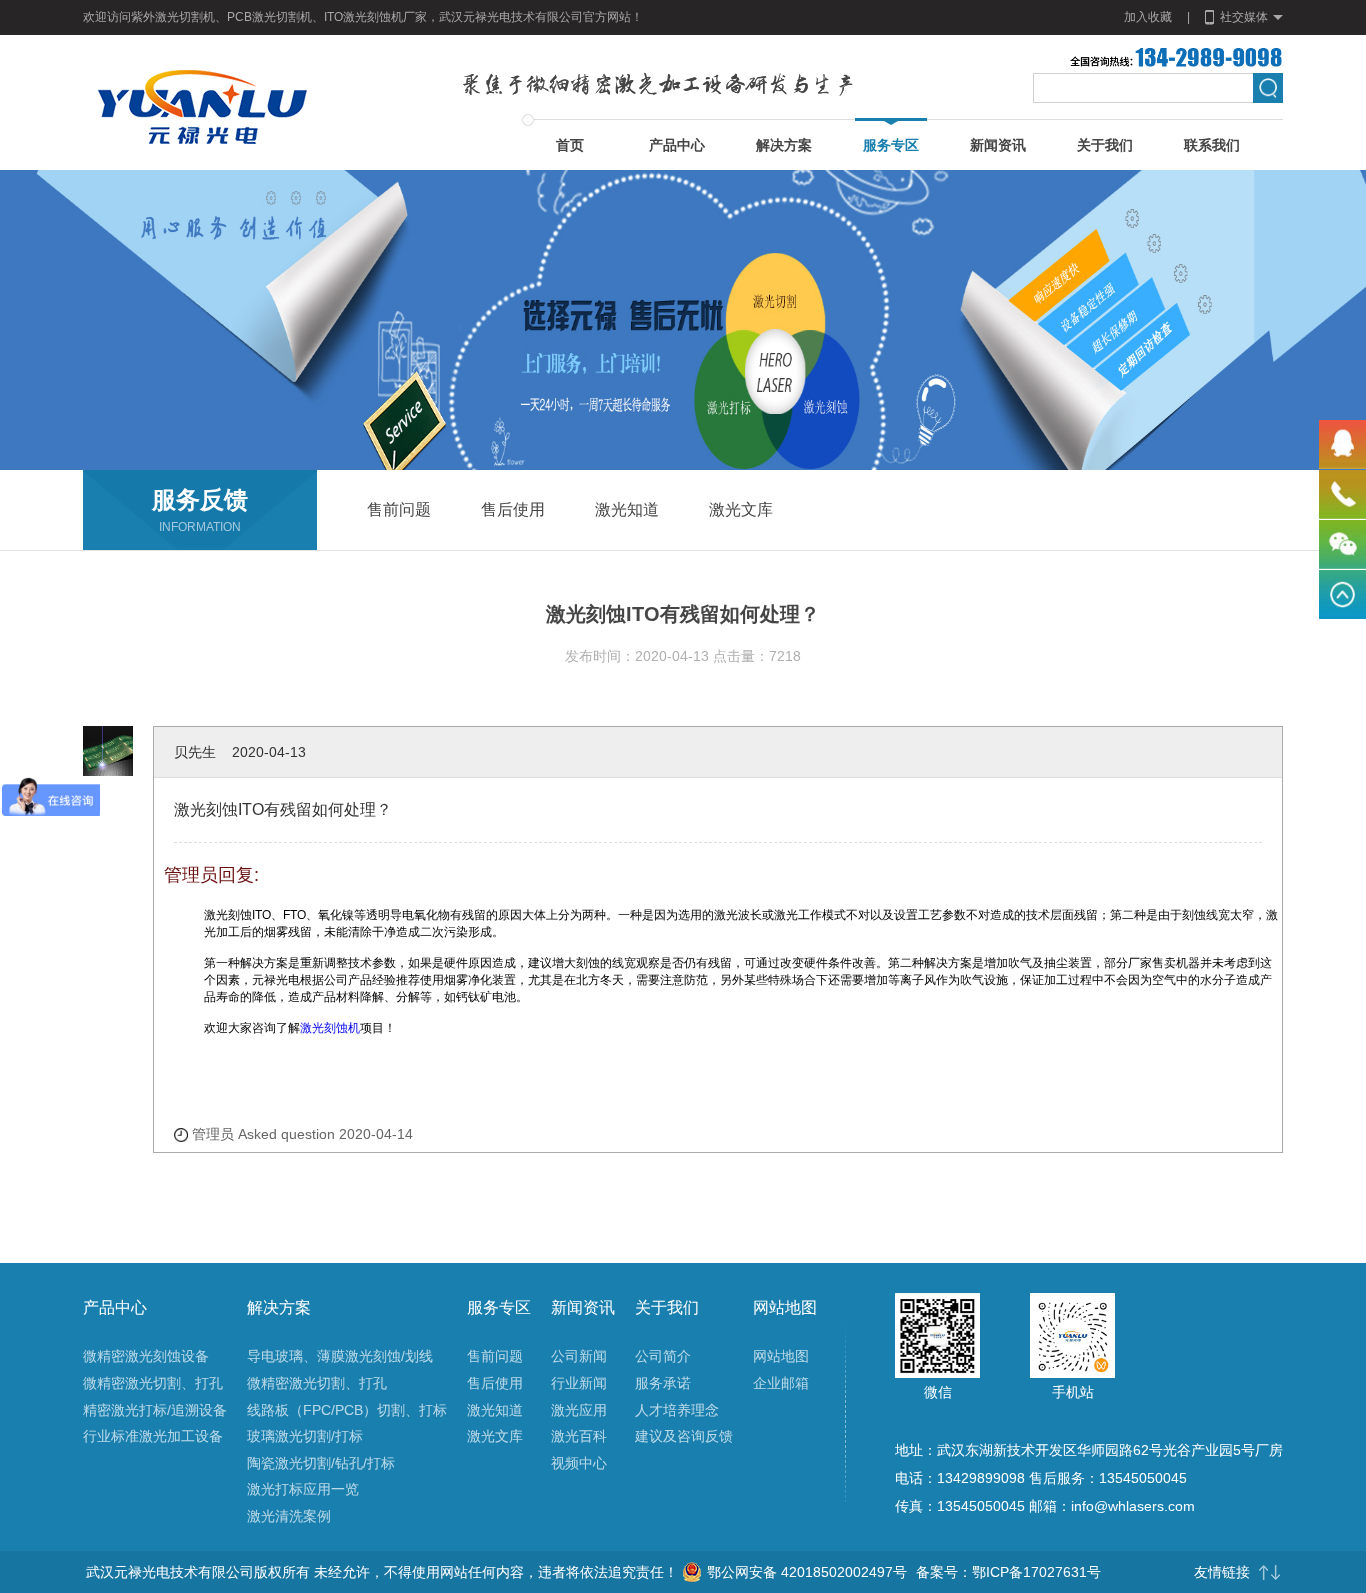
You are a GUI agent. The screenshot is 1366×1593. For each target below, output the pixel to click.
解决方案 (784, 145)
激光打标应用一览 (303, 1489)
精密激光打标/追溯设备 (155, 1410)
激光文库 (495, 1436)
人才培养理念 (677, 1410)
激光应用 (579, 1410)
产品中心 (677, 145)
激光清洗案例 (289, 1516)
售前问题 (495, 1356)
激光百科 (579, 1436)
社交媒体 (1244, 17)
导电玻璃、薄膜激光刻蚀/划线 (340, 1356)
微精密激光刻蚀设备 (146, 1356)
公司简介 (663, 1356)
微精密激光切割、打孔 (153, 1383)
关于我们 (1105, 145)
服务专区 (891, 145)
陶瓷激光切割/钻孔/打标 (321, 1463)
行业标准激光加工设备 (153, 1436)
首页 (570, 145)
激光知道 (495, 1410)
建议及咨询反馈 (684, 1436)
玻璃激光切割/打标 (305, 1436)
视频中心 (579, 1463)
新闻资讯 (998, 145)
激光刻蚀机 (330, 1028)
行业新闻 (579, 1383)
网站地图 (781, 1356)
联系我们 (1212, 145)
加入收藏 (1148, 17)
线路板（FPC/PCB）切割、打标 (347, 1410)
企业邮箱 (781, 1383)
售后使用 (495, 1383)
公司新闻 (579, 1356)
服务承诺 (663, 1383)
